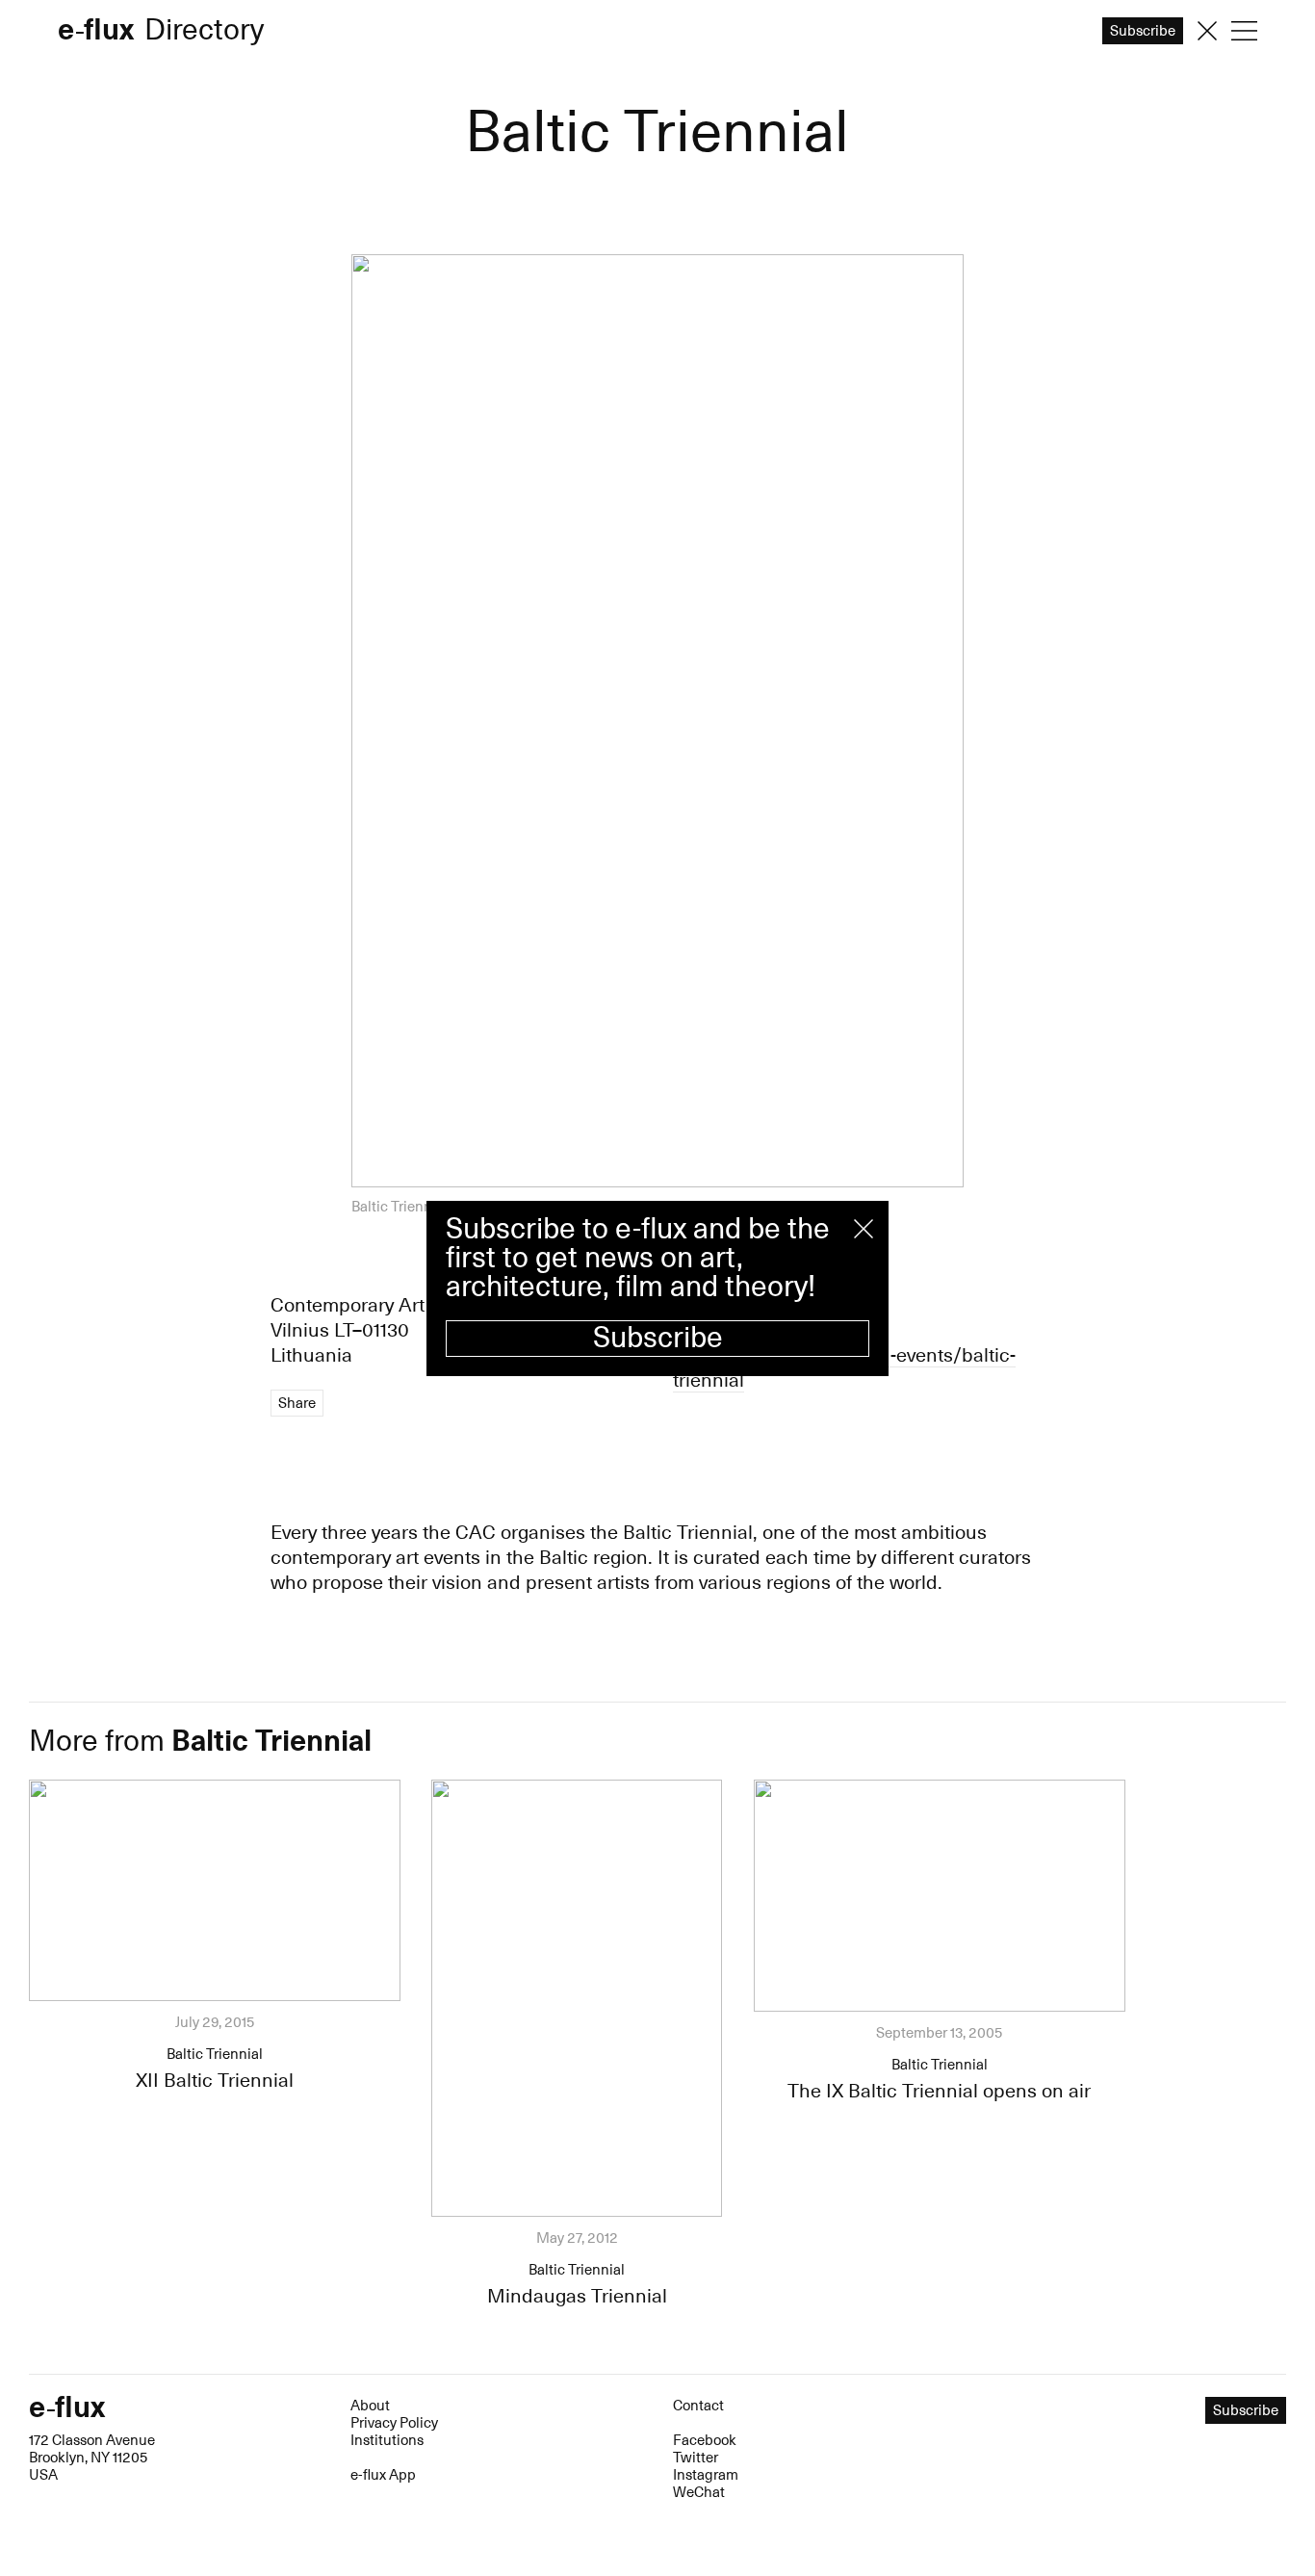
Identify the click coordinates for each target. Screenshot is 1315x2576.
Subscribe (658, 1338)
